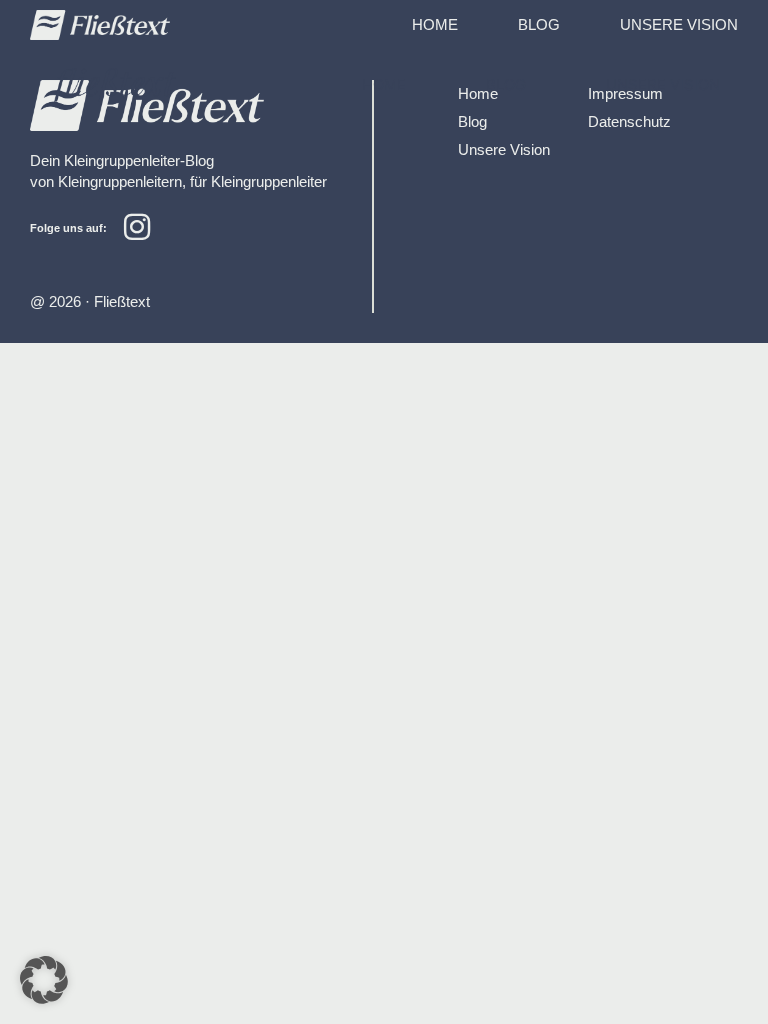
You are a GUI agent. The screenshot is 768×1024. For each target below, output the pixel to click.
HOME (435, 24)
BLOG (539, 24)
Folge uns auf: (68, 228)
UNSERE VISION (679, 24)
